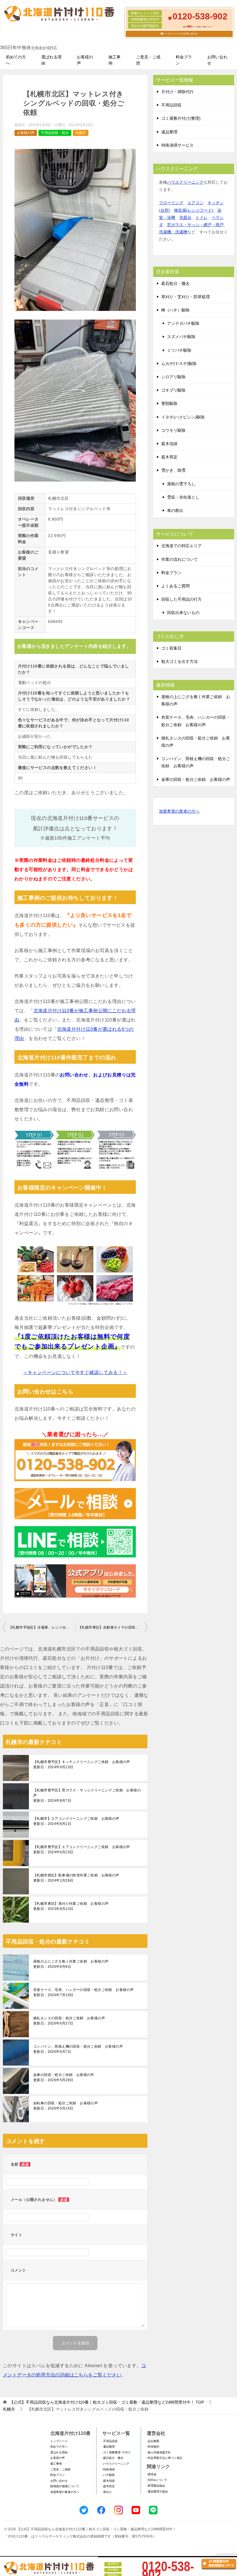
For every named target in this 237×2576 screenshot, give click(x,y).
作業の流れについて (179, 559)
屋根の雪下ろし (181, 484)
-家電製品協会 (156, 2486)
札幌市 (81, 133)
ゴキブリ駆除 (173, 390)
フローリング (171, 203)
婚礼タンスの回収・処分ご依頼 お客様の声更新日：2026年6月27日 (69, 2021)
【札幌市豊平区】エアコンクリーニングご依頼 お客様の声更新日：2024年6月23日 (82, 1850)
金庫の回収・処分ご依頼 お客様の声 (196, 779)
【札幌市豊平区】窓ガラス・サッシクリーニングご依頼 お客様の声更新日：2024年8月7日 (87, 1795)
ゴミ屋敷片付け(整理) (181, 118)
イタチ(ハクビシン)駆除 (183, 417)
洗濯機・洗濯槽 (173, 232)
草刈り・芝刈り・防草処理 (186, 297)
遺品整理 (169, 132)
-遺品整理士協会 (157, 2491)
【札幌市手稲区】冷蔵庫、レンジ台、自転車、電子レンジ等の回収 (42, 1627)
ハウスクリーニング (185, 182)
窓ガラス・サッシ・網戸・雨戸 (195, 225)
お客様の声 (85, 60)
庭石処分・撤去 (175, 283)
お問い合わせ (217, 60)
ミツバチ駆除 (179, 350)
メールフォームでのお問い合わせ (180, 34)
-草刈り (107, 2492)
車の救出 (175, 510)
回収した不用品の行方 (182, 599)
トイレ (201, 217)
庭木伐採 (169, 444)
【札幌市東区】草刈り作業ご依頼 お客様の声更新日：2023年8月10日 (71, 1906)
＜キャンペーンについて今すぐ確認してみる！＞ (75, 1372)
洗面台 (185, 217)
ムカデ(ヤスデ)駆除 (179, 364)
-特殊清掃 (109, 2469)
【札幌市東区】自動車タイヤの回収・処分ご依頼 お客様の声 (113, 1627)
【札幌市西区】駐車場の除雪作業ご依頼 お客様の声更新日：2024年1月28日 (76, 1878)
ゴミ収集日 (171, 648)
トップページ (59, 2441)
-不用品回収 (110, 2441)
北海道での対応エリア (182, 546)
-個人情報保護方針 (159, 2452)
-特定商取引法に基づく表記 (165, 2458)
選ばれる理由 (51, 60)
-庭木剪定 (109, 2486)
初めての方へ (16, 60)
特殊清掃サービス (177, 145)
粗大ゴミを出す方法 (179, 661)
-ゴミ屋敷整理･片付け (116, 2452)
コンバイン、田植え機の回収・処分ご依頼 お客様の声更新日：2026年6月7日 (78, 2049)
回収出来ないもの (183, 613)
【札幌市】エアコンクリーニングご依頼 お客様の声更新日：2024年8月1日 (76, 1821)
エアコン (195, 203)
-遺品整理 (109, 2447)
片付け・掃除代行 (177, 92)
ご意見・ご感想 (148, 60)
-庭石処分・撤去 (113, 2458)
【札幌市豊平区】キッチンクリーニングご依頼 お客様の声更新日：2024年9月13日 (82, 1764)
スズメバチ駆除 (181, 337)
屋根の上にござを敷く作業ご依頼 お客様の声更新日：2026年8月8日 (71, 1964)
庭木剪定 (169, 457)
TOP (107, 2402)
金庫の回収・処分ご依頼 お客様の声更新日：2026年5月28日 (64, 2077)
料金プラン (184, 60)
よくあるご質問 (175, 586)
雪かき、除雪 (173, 470)
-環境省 (152, 2474)
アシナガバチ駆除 (183, 323)
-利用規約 (153, 2447)
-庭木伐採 (109, 2481)
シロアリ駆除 (173, 377)
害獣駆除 (169, 403)
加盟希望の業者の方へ (179, 811)
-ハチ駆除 (109, 2475)
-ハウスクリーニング (116, 2464)
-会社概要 (153, 2441)
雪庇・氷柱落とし (183, 497)
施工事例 (114, 60)
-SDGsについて (157, 2480)
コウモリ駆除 (173, 430)
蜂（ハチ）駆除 (175, 310)
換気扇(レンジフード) (194, 210)
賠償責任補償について (65, 2486)
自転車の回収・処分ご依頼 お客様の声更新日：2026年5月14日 (65, 2106)
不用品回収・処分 (55, 133)
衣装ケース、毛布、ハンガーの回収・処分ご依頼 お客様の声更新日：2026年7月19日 (83, 1992)
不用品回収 (171, 105)
